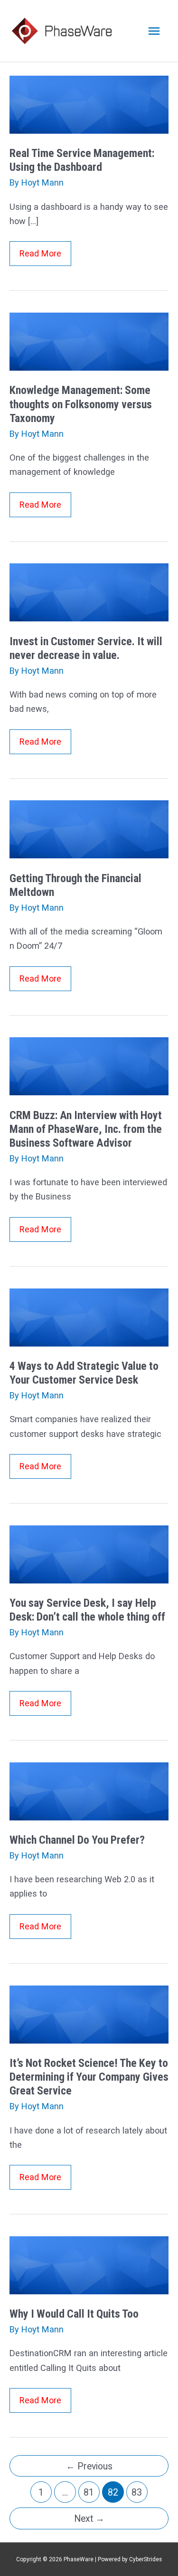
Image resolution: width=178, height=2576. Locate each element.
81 (89, 2492)
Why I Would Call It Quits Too (74, 2314)
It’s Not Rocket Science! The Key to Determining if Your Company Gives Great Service (89, 2077)
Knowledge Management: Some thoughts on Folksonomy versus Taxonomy (81, 404)
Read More (45, 257)
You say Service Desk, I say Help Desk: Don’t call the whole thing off (87, 1610)
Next (89, 2519)
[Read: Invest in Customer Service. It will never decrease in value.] (89, 592)
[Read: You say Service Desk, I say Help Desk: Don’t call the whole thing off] (89, 1554)
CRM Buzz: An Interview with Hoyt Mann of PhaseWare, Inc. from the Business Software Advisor (86, 1129)
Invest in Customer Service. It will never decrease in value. (86, 648)
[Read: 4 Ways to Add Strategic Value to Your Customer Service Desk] (89, 1316)
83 (137, 2492)
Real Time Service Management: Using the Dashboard (82, 160)
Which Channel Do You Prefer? (77, 1840)
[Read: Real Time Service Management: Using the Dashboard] (89, 104)
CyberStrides (145, 2559)
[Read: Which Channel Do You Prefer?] (89, 1791)
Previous (89, 2466)
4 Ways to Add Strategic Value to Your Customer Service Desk (84, 1373)
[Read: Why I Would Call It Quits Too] (89, 2265)
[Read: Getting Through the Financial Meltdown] (89, 829)
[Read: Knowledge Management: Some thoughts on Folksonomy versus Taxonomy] (89, 341)
